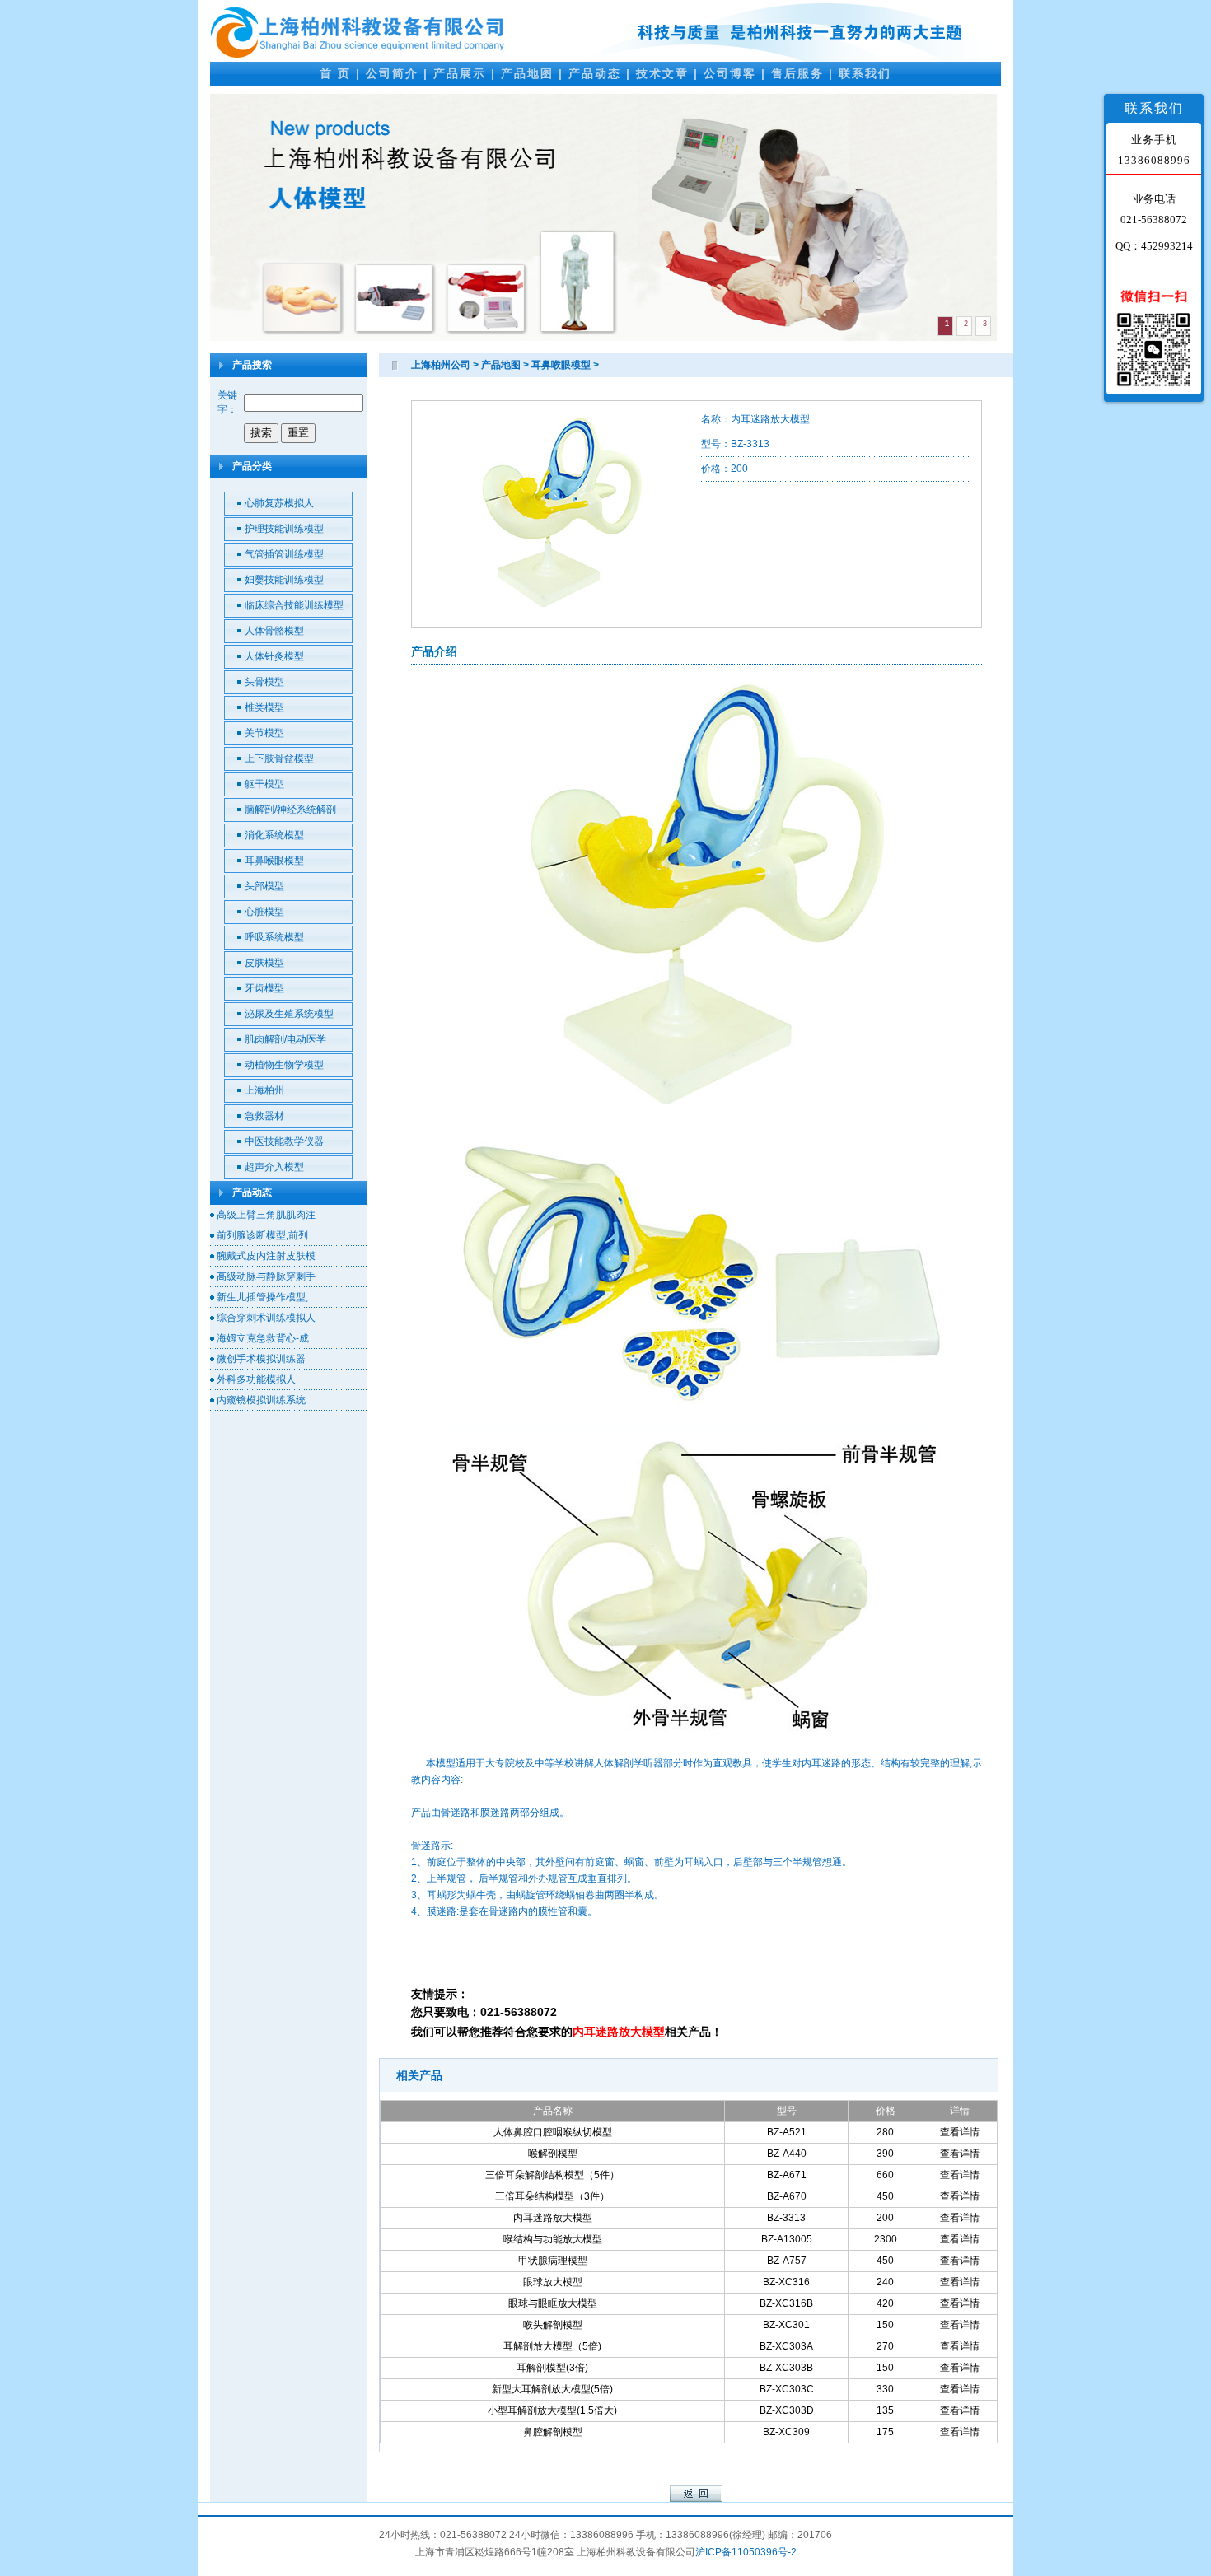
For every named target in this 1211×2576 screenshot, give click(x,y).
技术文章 (662, 73)
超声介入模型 (274, 1167)
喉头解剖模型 (553, 2325)
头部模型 (264, 886)
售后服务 (797, 73)
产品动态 (595, 73)
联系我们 (865, 73)
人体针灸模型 (274, 656)
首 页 (335, 73)
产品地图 (527, 73)
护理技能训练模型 (284, 529)
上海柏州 (264, 1090)
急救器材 (264, 1116)
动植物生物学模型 (284, 1065)
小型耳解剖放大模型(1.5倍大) (552, 2410)
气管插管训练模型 (284, 554)
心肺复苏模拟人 (279, 503)
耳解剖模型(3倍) (552, 2368)
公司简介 (392, 73)
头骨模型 (264, 682)
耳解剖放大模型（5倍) (552, 2346)
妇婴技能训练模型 (284, 580)
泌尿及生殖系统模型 (289, 1014)
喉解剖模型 (553, 2154)
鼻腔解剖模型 (553, 2432)
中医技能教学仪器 (284, 1141)
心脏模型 (264, 912)
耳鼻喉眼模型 (274, 861)
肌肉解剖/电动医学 (285, 1039)
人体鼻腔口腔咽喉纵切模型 (553, 2132)
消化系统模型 (274, 835)
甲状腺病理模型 (553, 2261)
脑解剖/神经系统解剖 (290, 810)
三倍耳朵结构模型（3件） (552, 2196)
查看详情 (960, 2132)
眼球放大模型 (553, 2282)
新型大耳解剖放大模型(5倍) (552, 2389)
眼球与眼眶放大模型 (553, 2303)
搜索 (261, 433)
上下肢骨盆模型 (279, 758)
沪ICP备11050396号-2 (746, 2552)
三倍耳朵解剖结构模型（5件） (552, 2175)
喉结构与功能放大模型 (553, 2239)
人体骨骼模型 (274, 631)
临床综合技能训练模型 (294, 605)
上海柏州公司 (441, 365)
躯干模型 (264, 784)
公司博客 (730, 73)
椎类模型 (264, 707)
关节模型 (264, 733)
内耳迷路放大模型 (553, 2218)
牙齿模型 (264, 988)
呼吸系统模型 (274, 937)
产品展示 (460, 73)
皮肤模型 (264, 963)
